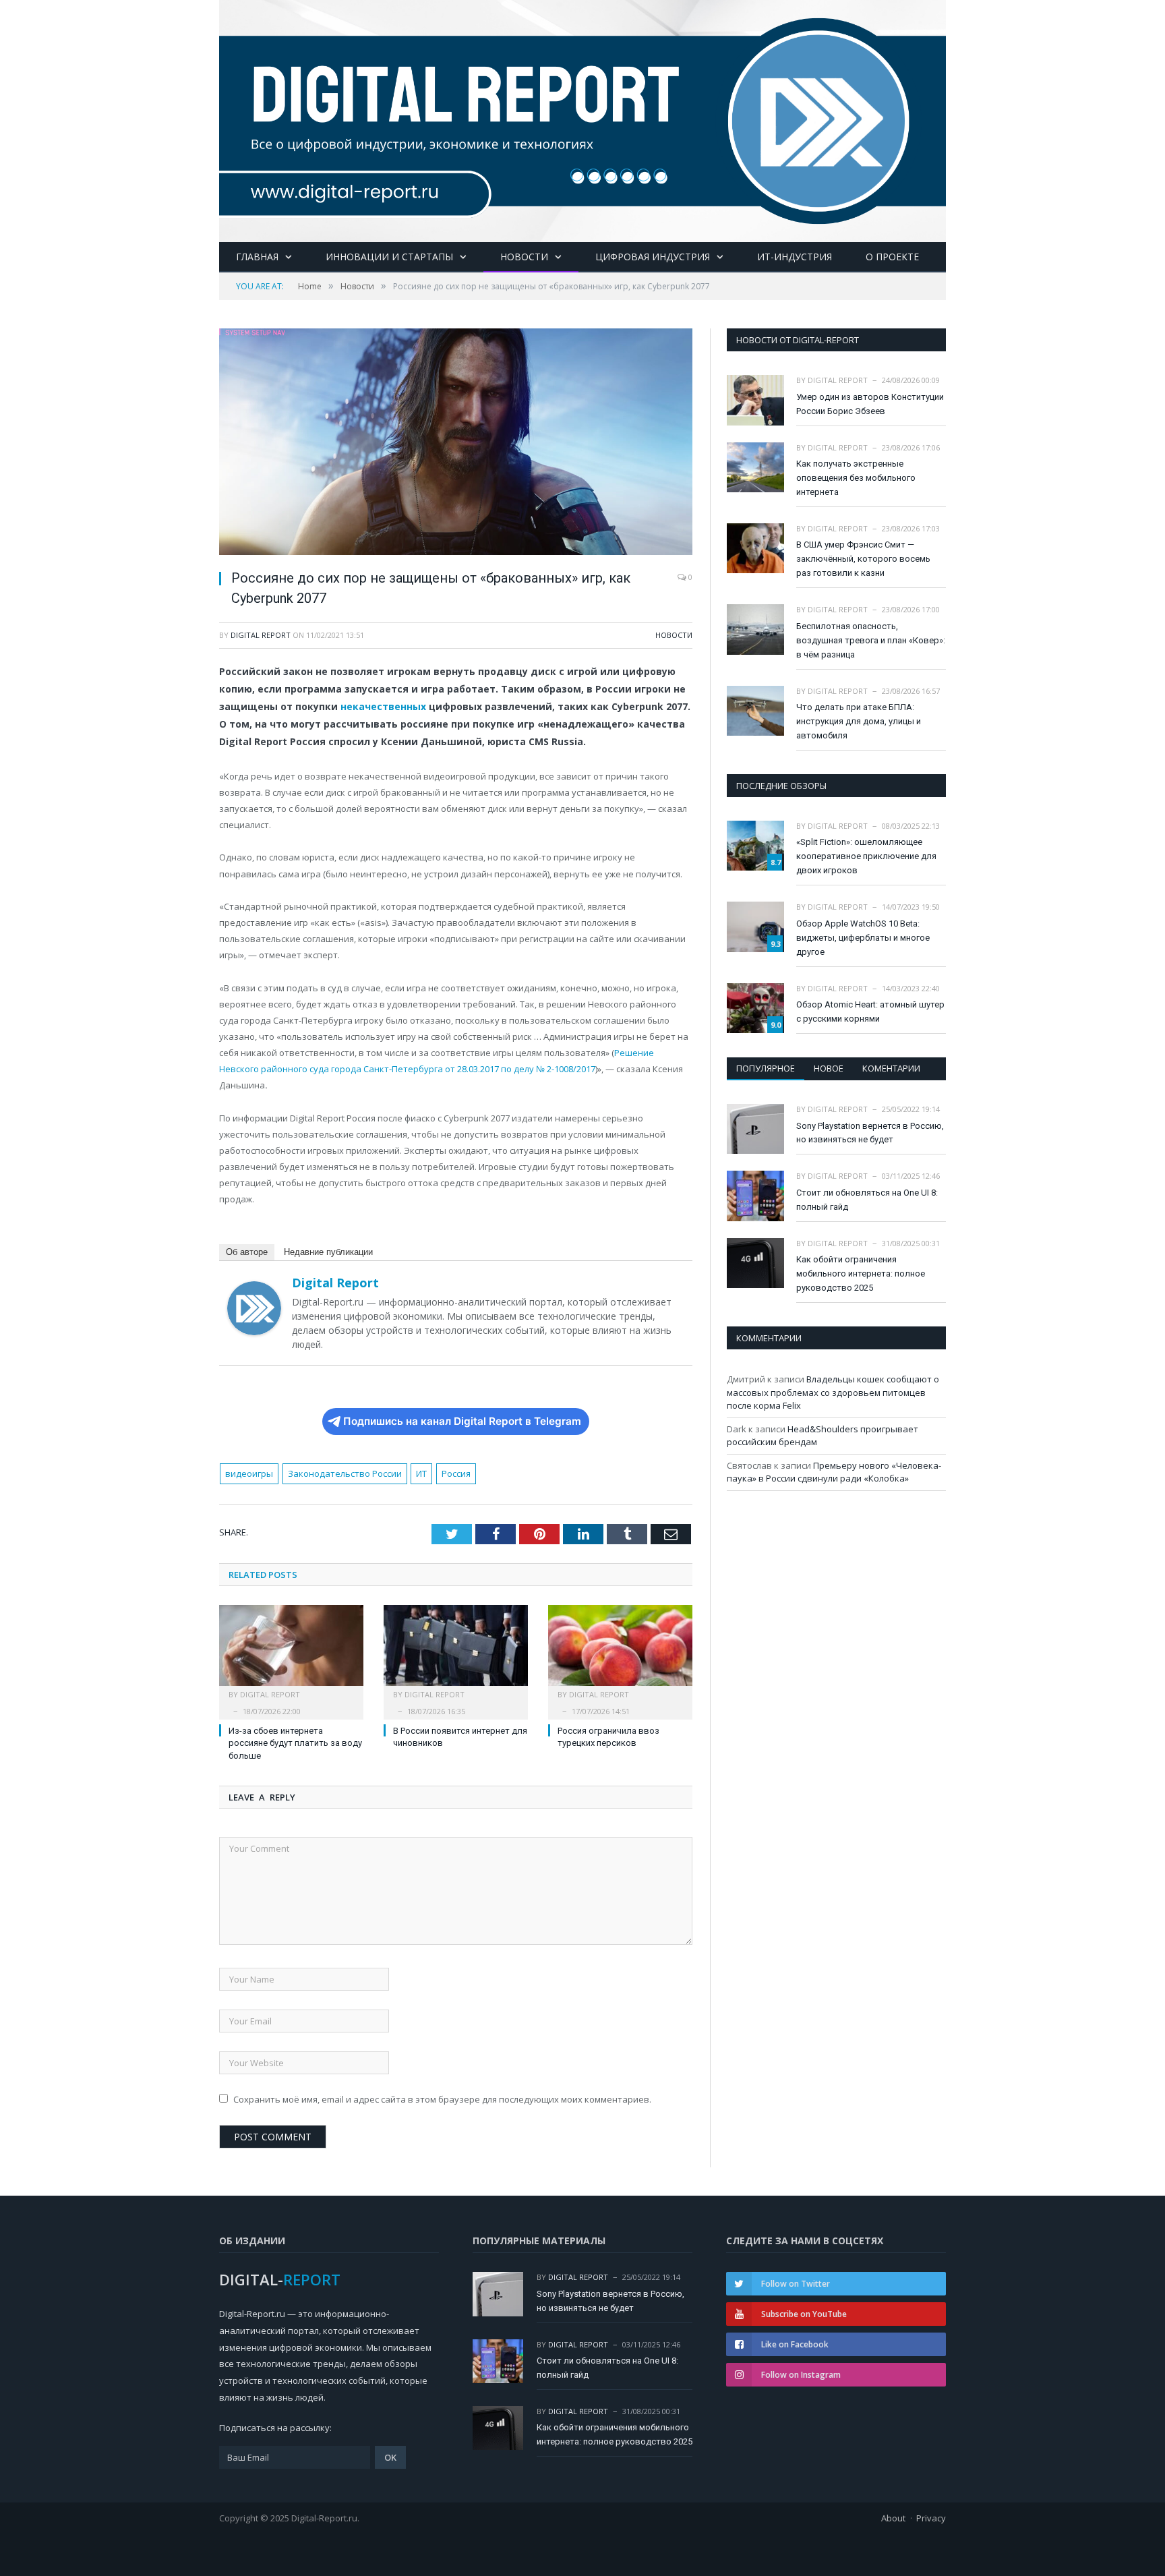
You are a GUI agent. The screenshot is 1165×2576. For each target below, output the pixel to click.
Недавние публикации (328, 1252)
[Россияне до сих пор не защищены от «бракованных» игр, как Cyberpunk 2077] (456, 443)
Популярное (766, 1068)
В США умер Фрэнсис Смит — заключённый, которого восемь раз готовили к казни (863, 559)
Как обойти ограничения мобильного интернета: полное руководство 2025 (861, 1274)
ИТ (421, 1473)
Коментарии (891, 1068)
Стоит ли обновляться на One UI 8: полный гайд (867, 1200)
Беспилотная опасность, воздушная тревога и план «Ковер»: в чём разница (871, 640)
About (893, 2518)
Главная (257, 257)
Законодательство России (345, 1473)
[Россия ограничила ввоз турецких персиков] (620, 1652)
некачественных (383, 706)
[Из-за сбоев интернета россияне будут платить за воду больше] (291, 1652)
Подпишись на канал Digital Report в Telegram (462, 1421)
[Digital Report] (582, 118)
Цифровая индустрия (653, 257)
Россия (456, 1473)
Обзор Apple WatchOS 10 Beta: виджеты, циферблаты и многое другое (863, 938)
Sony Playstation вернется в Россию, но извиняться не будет (870, 1133)
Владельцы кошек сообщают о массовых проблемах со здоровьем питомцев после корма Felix (833, 1392)
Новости (524, 257)
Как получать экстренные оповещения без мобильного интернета (856, 478)
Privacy (931, 2518)
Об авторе (247, 1252)
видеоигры (249, 1473)
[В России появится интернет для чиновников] (456, 1652)
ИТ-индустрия (795, 257)
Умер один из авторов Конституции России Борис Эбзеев (870, 404)
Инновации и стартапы (389, 257)
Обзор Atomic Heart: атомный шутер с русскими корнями (870, 1012)
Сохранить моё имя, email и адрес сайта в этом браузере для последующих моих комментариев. (442, 2099)
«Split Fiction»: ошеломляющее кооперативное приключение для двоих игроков (866, 856)
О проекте (892, 257)
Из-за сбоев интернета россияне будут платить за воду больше (295, 1744)
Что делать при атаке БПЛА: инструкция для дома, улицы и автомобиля (859, 721)
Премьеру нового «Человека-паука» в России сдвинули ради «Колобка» (834, 1472)
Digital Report (261, 635)
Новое (829, 1068)
